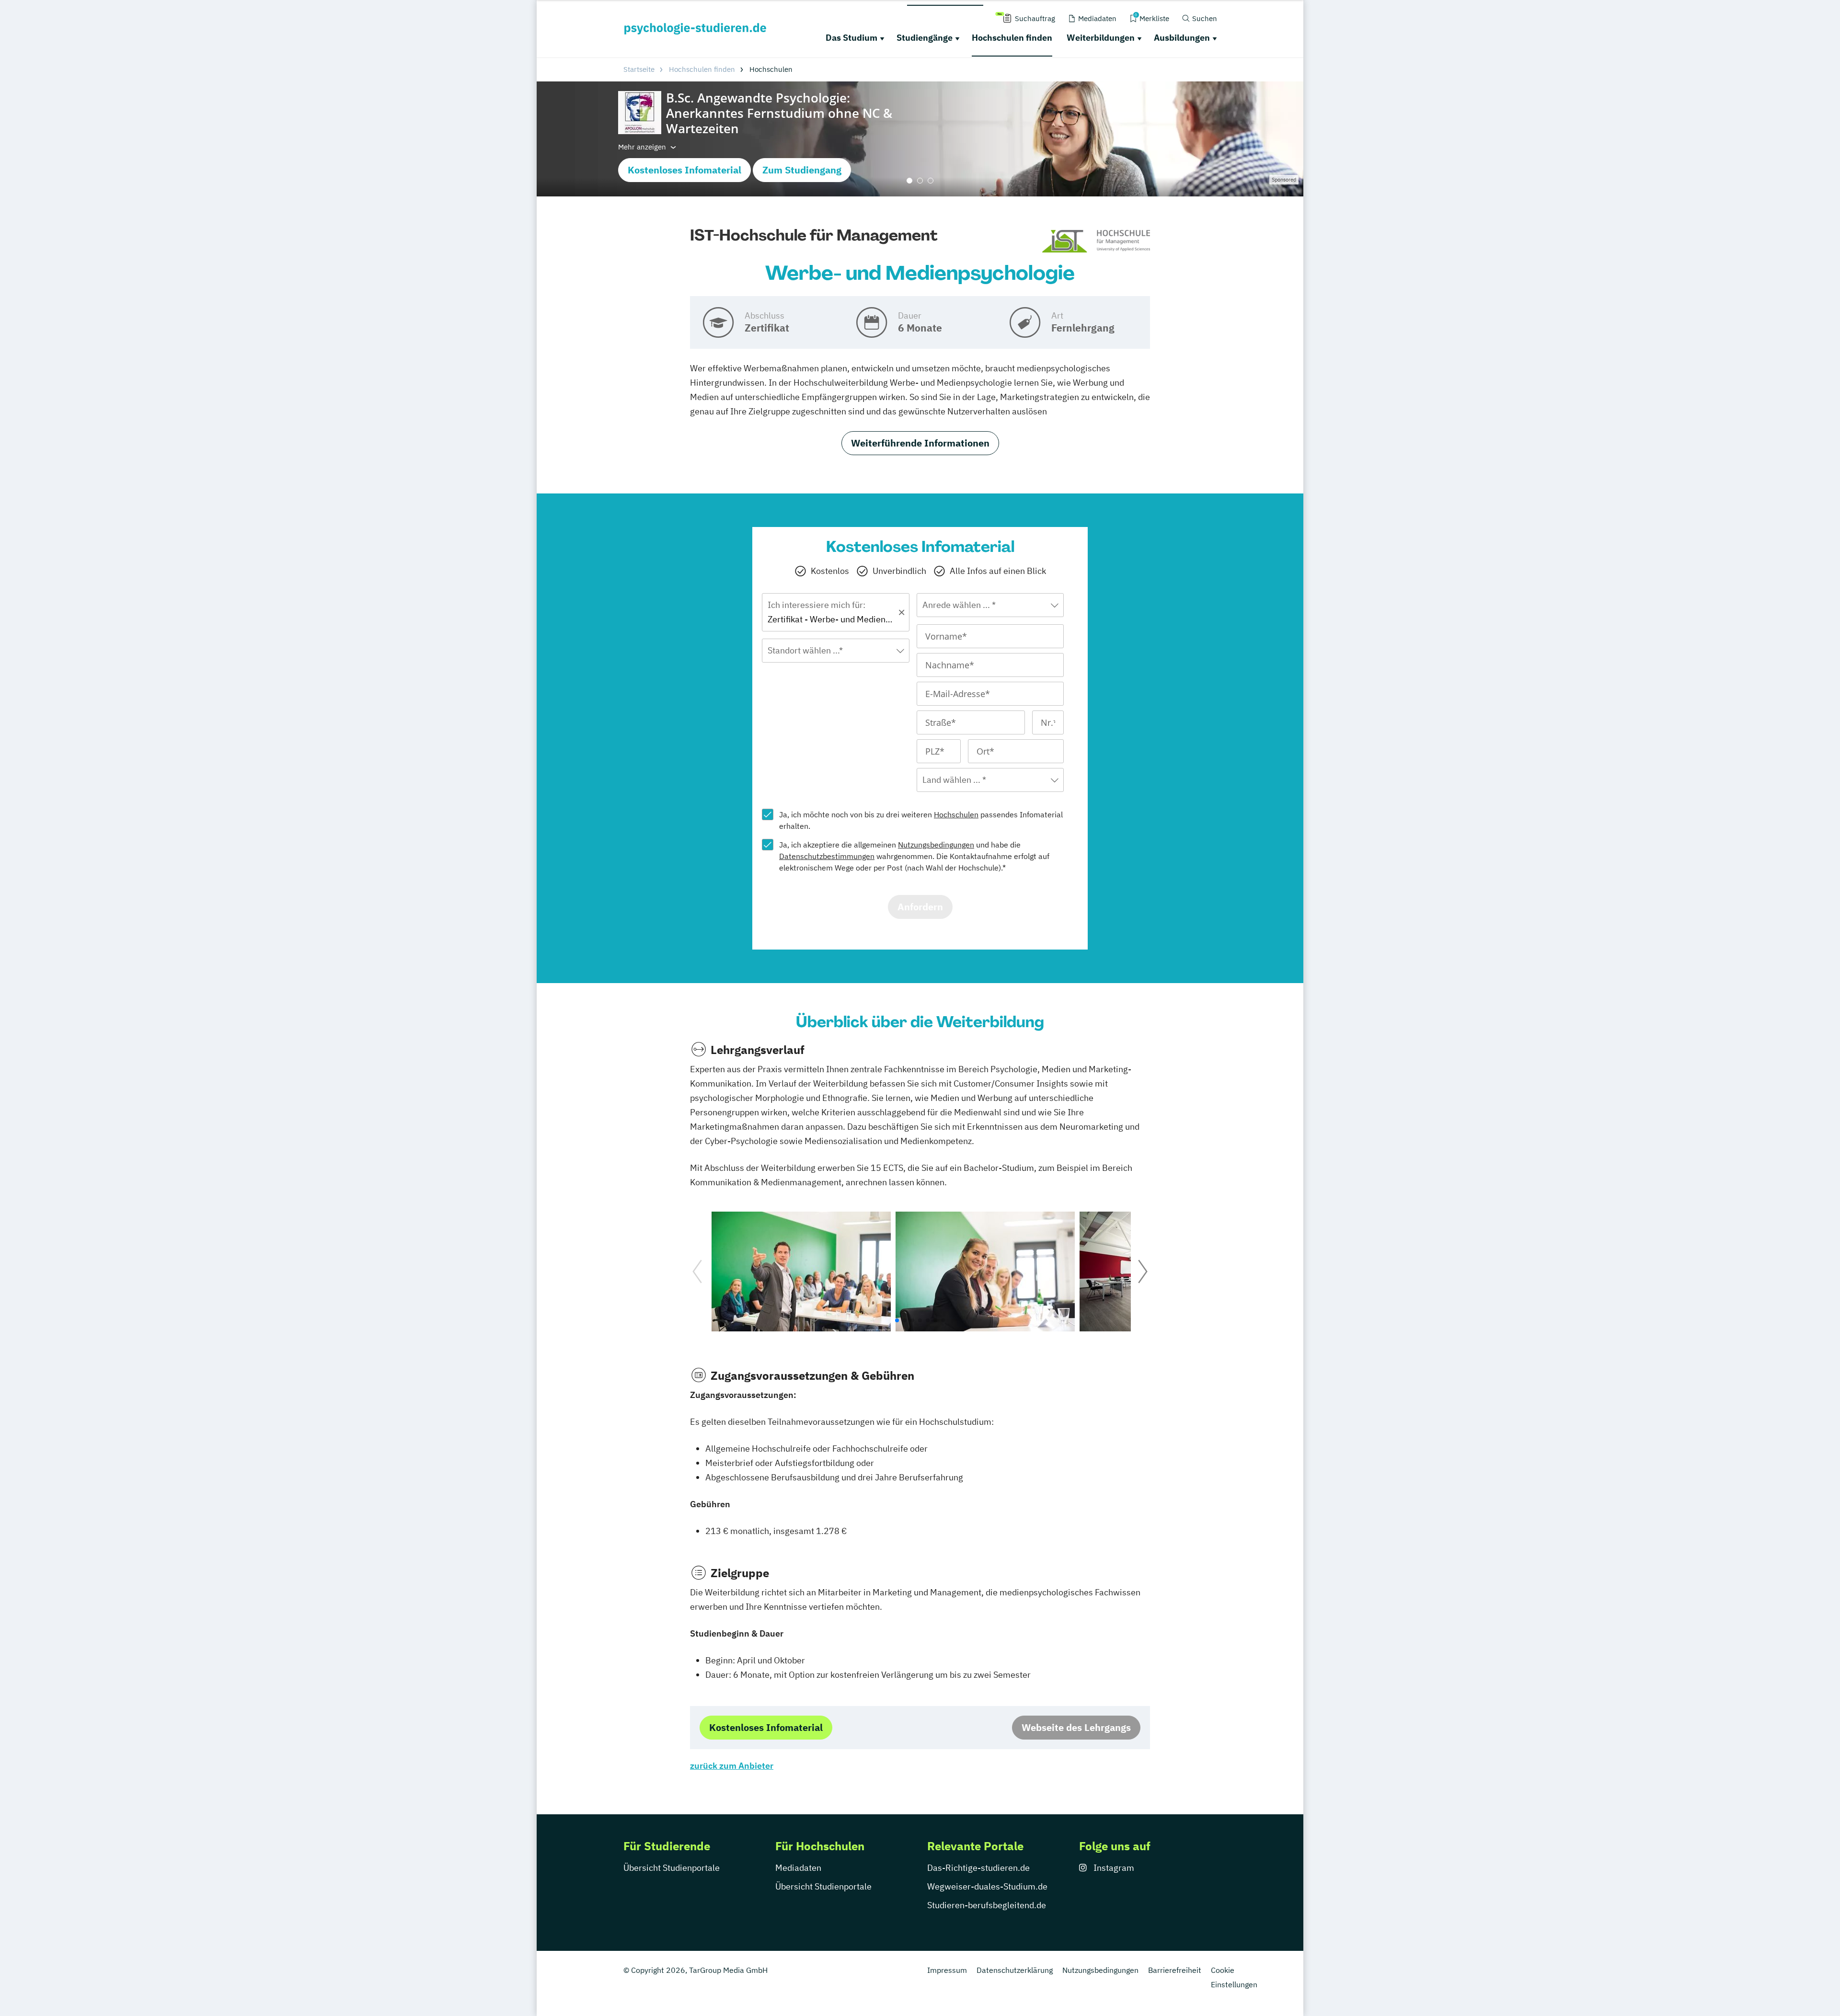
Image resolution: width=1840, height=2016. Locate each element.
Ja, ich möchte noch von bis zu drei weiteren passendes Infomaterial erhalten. (921, 820)
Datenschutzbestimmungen (827, 856)
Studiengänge (925, 38)
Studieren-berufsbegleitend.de (987, 1905)
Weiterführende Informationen (920, 443)
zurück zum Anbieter (732, 1766)
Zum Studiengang (802, 170)
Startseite (639, 69)
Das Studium (851, 38)
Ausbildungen (1182, 38)
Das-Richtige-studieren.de (978, 1868)
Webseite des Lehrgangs (1076, 1727)
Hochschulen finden (1012, 38)
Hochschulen (956, 814)
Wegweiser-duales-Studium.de (987, 1886)
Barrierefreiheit (1175, 1970)
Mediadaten (798, 1868)
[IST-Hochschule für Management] (1096, 242)
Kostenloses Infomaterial (684, 170)
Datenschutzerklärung (1015, 1970)
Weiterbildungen (1101, 38)
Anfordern (920, 907)
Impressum (947, 1970)
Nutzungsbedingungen (936, 845)
